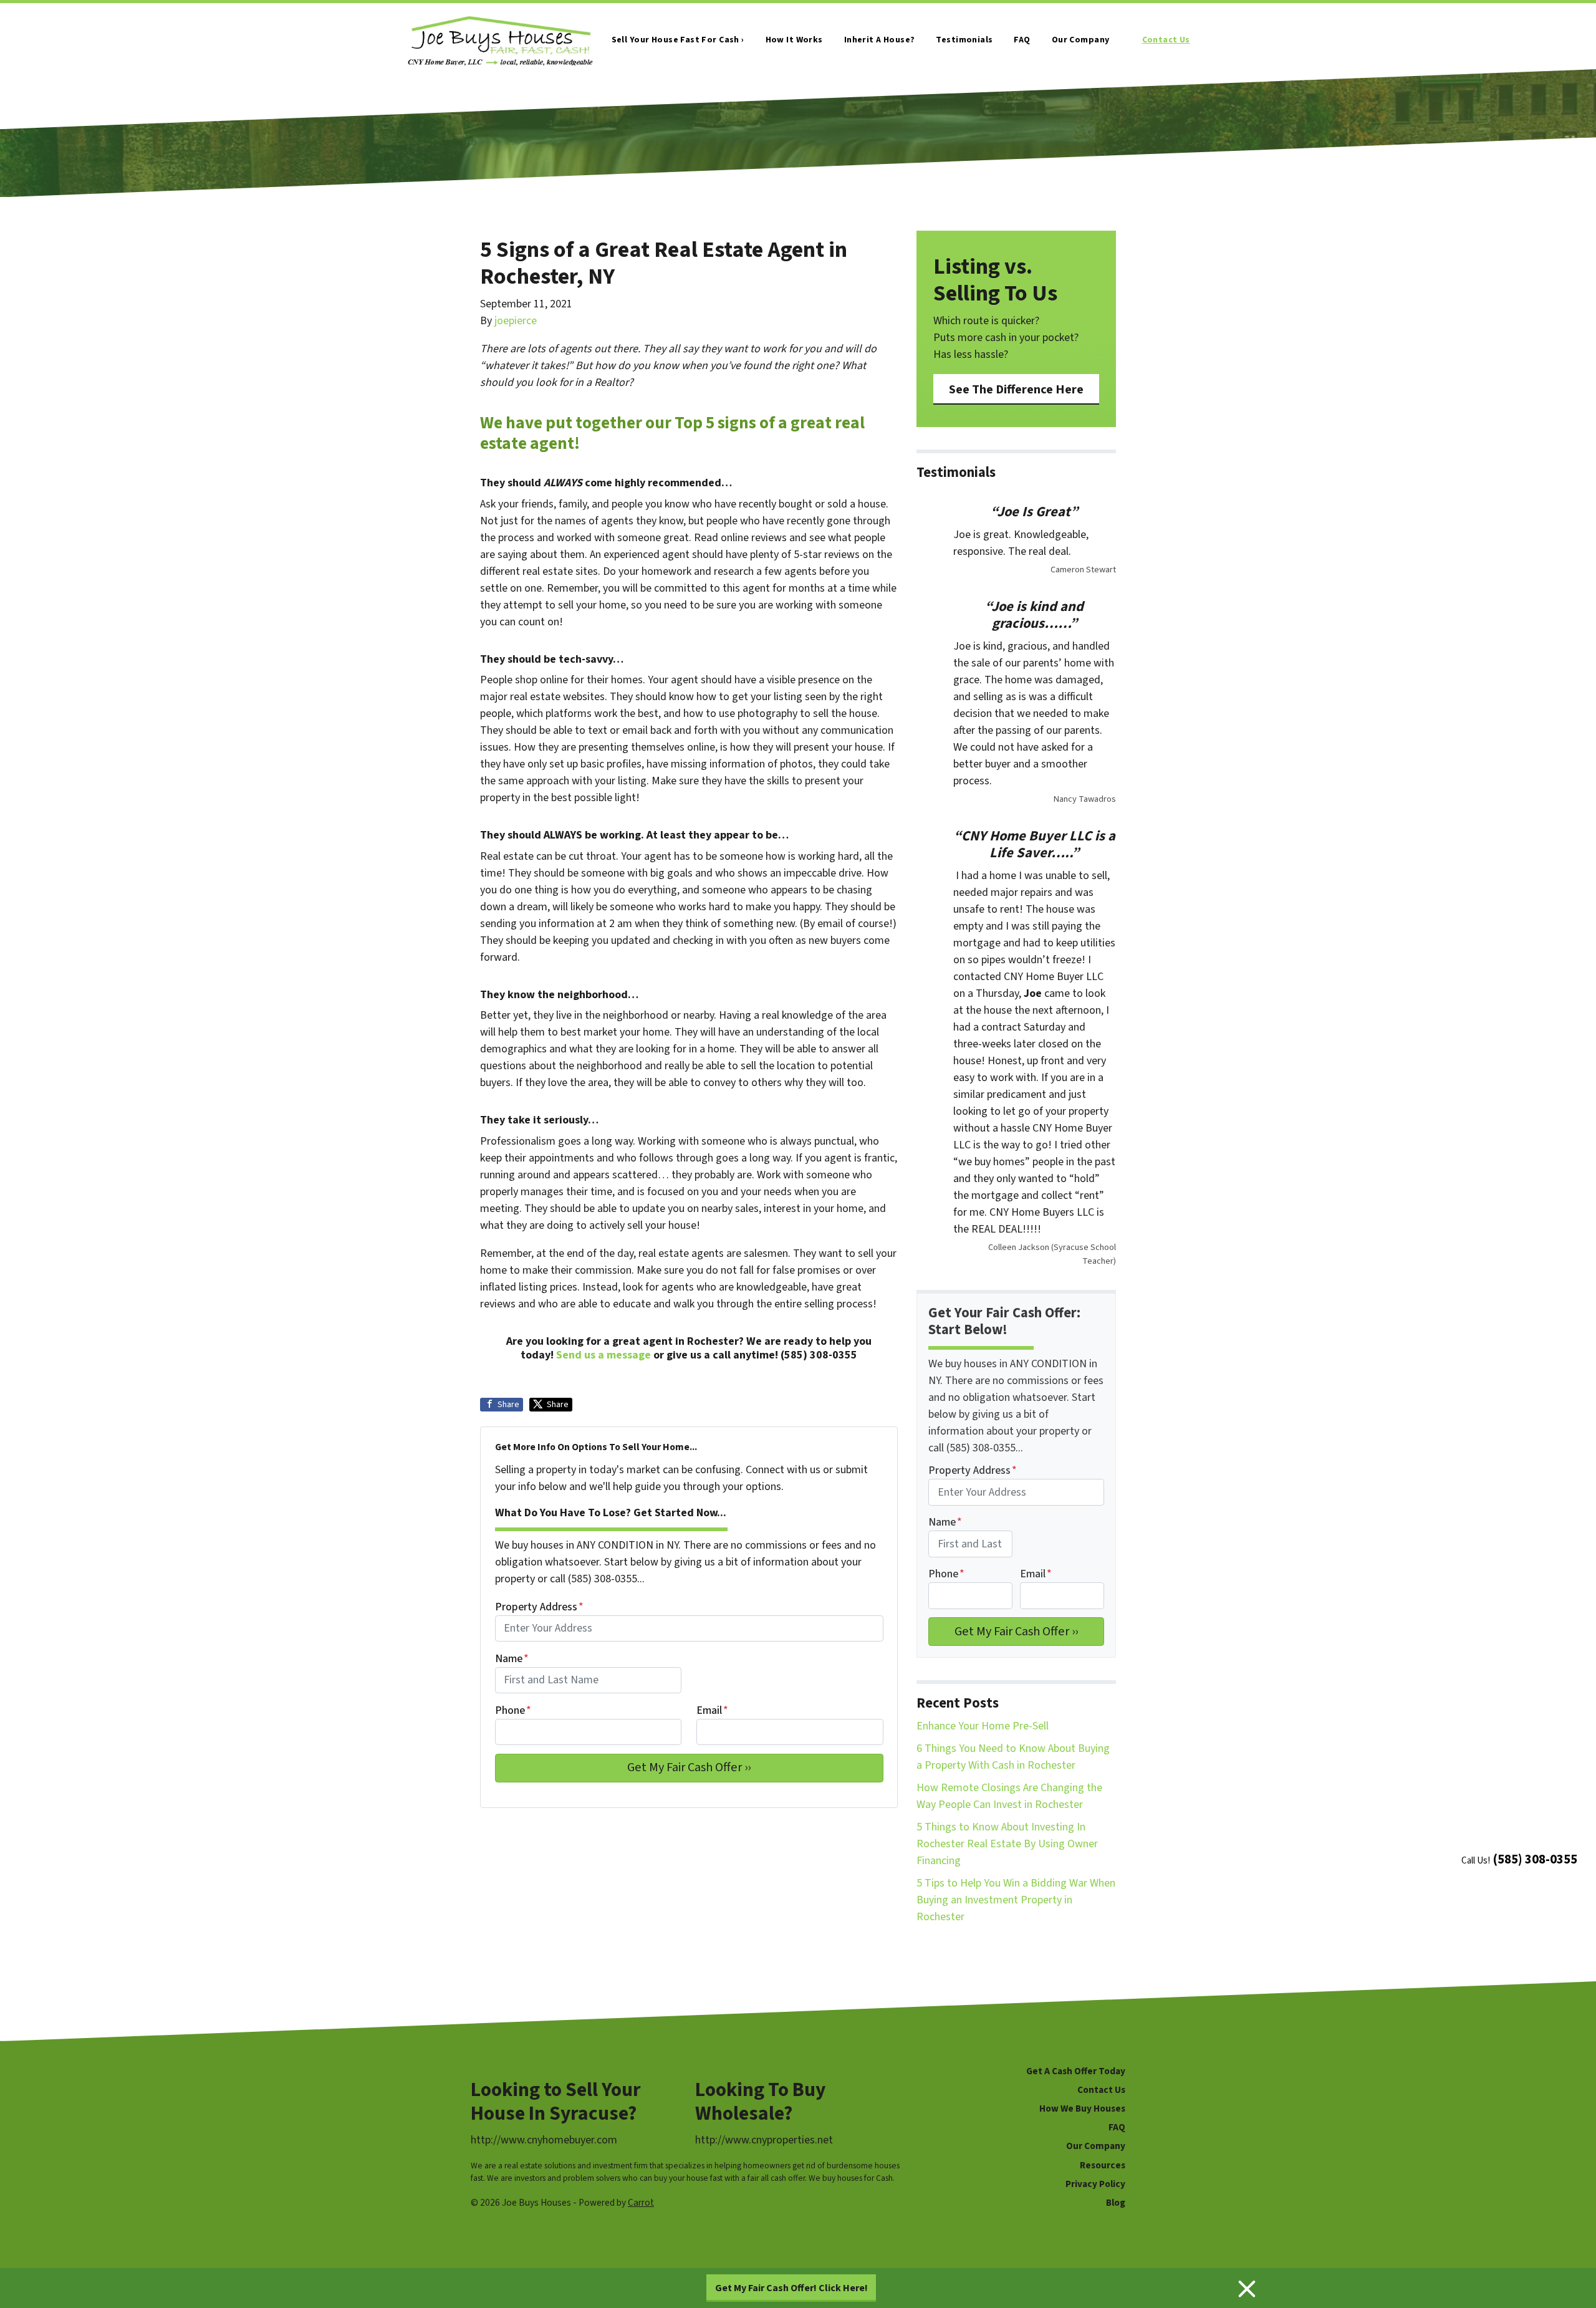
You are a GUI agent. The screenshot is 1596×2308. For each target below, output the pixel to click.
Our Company (1081, 40)
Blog (1116, 2203)
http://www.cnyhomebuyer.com (544, 2140)
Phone (513, 1710)
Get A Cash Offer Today (1076, 2071)
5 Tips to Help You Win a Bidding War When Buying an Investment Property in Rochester (1016, 1900)
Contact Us (1166, 40)
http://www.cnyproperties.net (764, 2140)
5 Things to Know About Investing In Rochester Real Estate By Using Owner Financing (1007, 1844)
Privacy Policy (1095, 2184)
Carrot (641, 2203)
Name (512, 1659)
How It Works (794, 40)
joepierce (516, 321)
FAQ (1022, 40)
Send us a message (603, 1355)
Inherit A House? (880, 40)
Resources (1103, 2165)
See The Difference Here (1016, 389)
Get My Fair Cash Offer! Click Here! (791, 2288)
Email (712, 1710)
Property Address (539, 1607)
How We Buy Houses (1082, 2108)
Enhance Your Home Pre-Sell (983, 1726)
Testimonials (964, 40)
